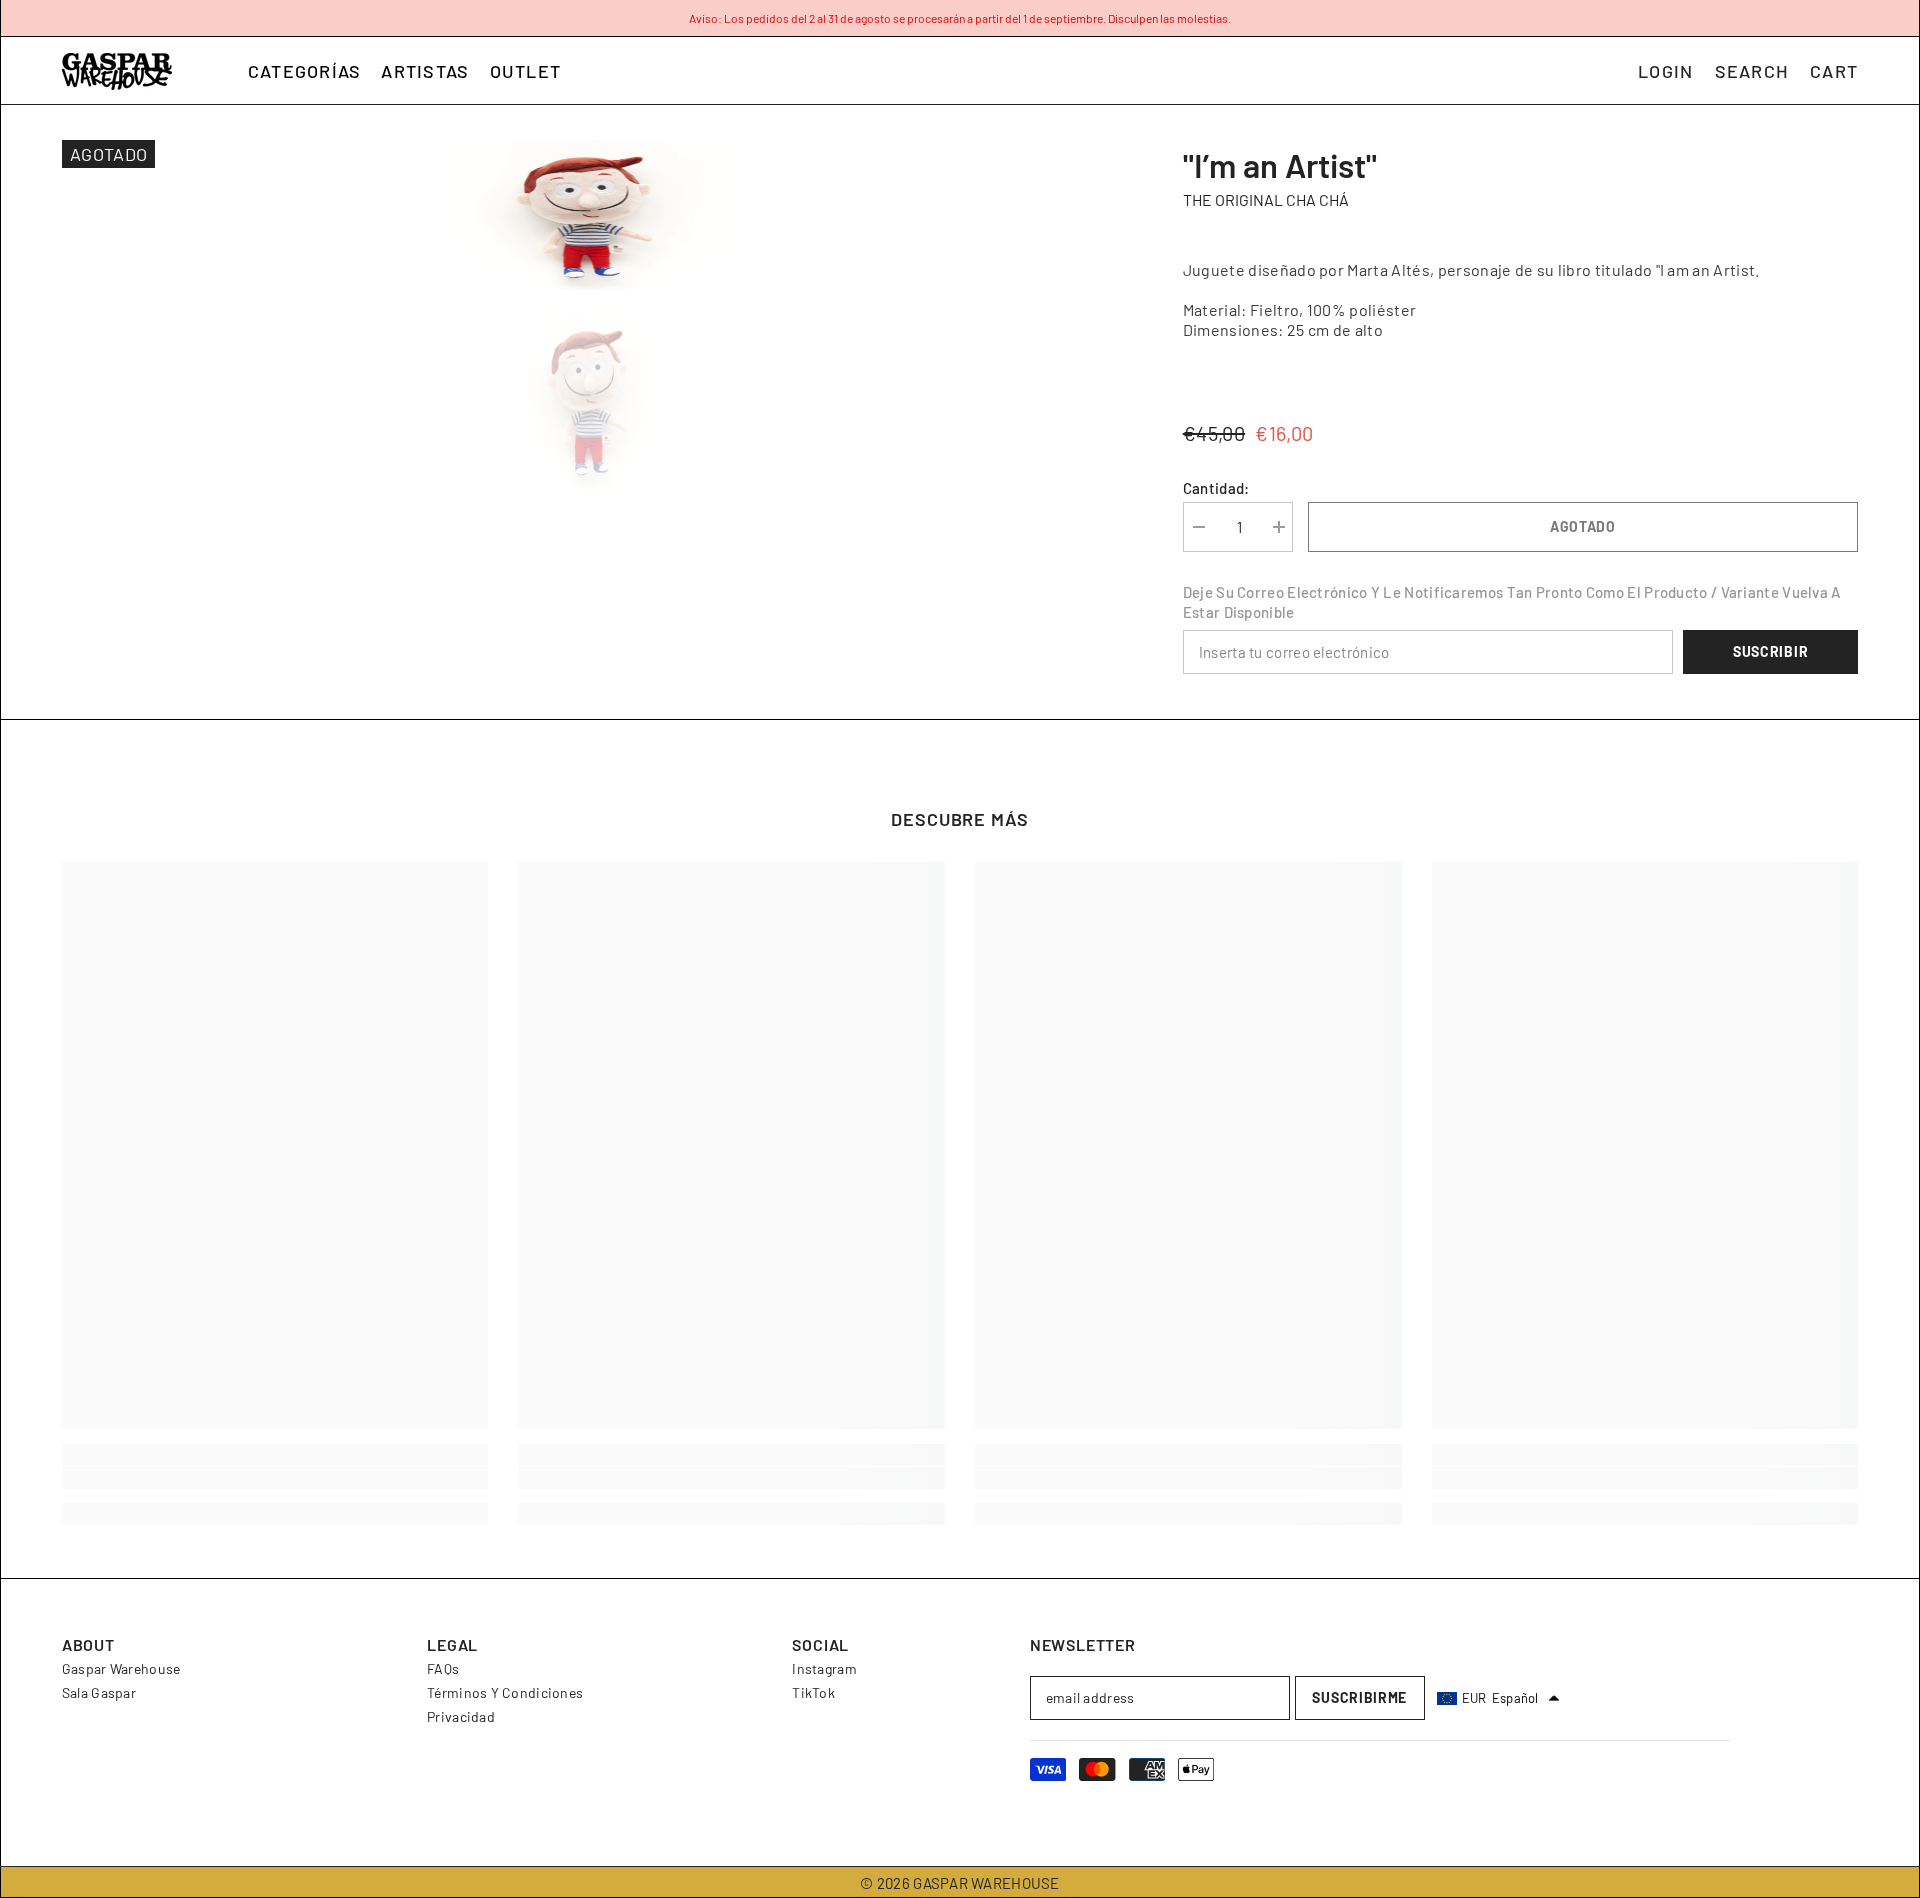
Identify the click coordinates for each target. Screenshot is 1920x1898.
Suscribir (1770, 651)
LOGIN (1665, 71)
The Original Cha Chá (1266, 199)
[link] (275, 1478)
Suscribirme (1359, 1697)
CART (1834, 71)
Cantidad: (1216, 488)
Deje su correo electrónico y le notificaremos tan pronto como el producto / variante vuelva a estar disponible (1512, 602)
